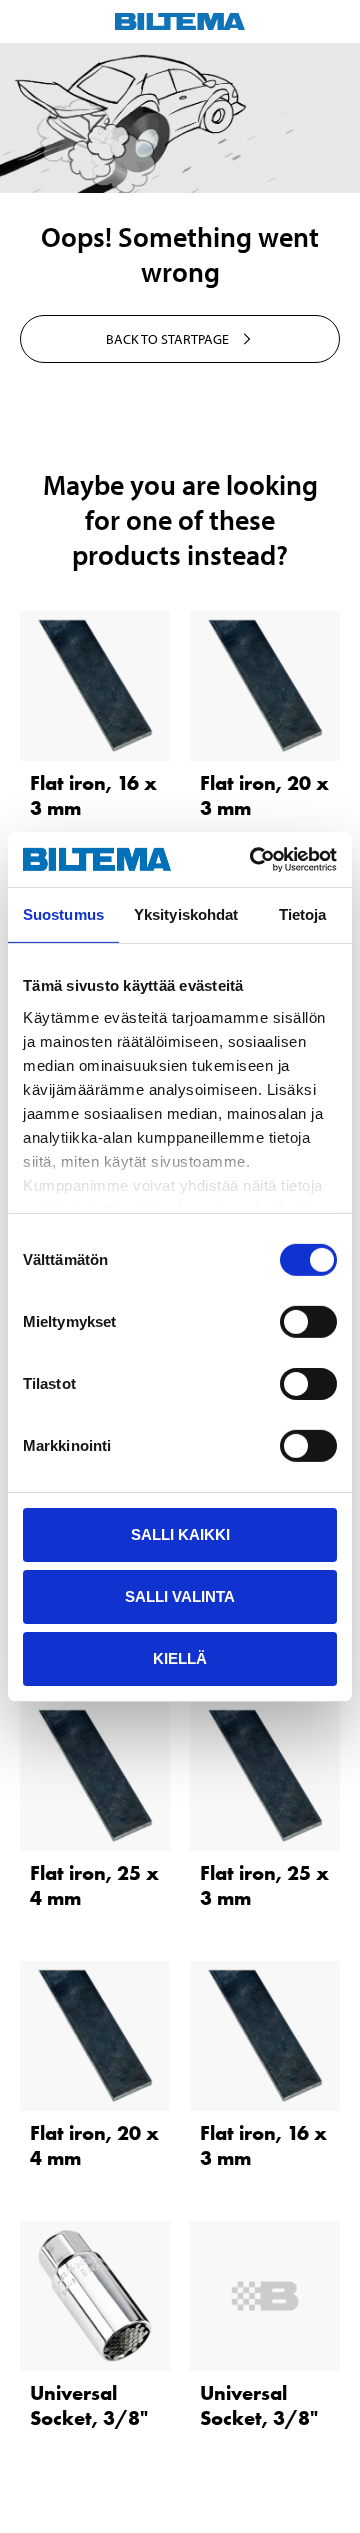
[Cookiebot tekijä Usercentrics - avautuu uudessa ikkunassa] (254, 859)
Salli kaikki (180, 1534)
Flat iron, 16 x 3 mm (93, 795)
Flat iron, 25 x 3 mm (264, 1885)
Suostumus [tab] (63, 914)
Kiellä (180, 1657)
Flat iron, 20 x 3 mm (264, 795)
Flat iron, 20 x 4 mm (94, 2145)
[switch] (308, 1322)
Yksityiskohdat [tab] (186, 914)
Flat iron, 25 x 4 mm (94, 1885)
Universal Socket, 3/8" (89, 2405)
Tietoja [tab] (303, 914)
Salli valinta (180, 1596)
